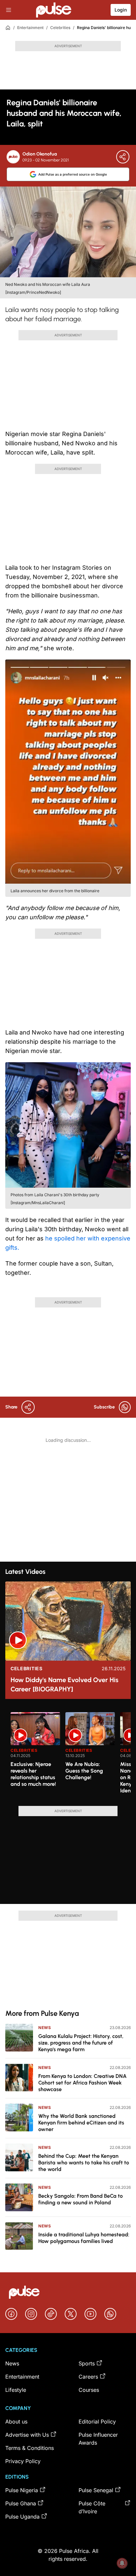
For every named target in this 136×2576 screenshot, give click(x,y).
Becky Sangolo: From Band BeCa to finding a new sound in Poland (81, 2199)
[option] (35, 1756)
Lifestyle (16, 2390)
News (45, 2028)
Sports (87, 2363)
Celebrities (60, 28)
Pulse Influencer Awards (98, 2439)
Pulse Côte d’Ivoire (92, 2507)
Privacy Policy (23, 2461)
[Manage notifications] (122, 2563)
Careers (88, 2377)
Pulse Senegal (96, 2490)
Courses (89, 2390)
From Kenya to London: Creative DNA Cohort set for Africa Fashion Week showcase (83, 2083)
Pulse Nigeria (22, 2490)
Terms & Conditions (30, 2448)
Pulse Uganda (22, 2517)
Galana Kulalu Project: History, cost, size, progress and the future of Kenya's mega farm (81, 2043)
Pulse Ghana (21, 2503)
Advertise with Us (27, 2435)
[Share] (123, 157)
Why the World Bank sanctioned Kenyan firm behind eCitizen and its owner (81, 2123)
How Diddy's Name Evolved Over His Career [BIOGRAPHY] (65, 1684)
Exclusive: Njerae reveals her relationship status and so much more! (33, 1774)
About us (16, 2422)
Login (121, 10)
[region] (68, 1755)
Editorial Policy (97, 2422)
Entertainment (30, 28)
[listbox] (71, 1755)
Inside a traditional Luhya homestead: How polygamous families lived (84, 2238)
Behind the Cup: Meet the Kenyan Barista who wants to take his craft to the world (84, 2163)
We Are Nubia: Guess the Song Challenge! (84, 1771)
